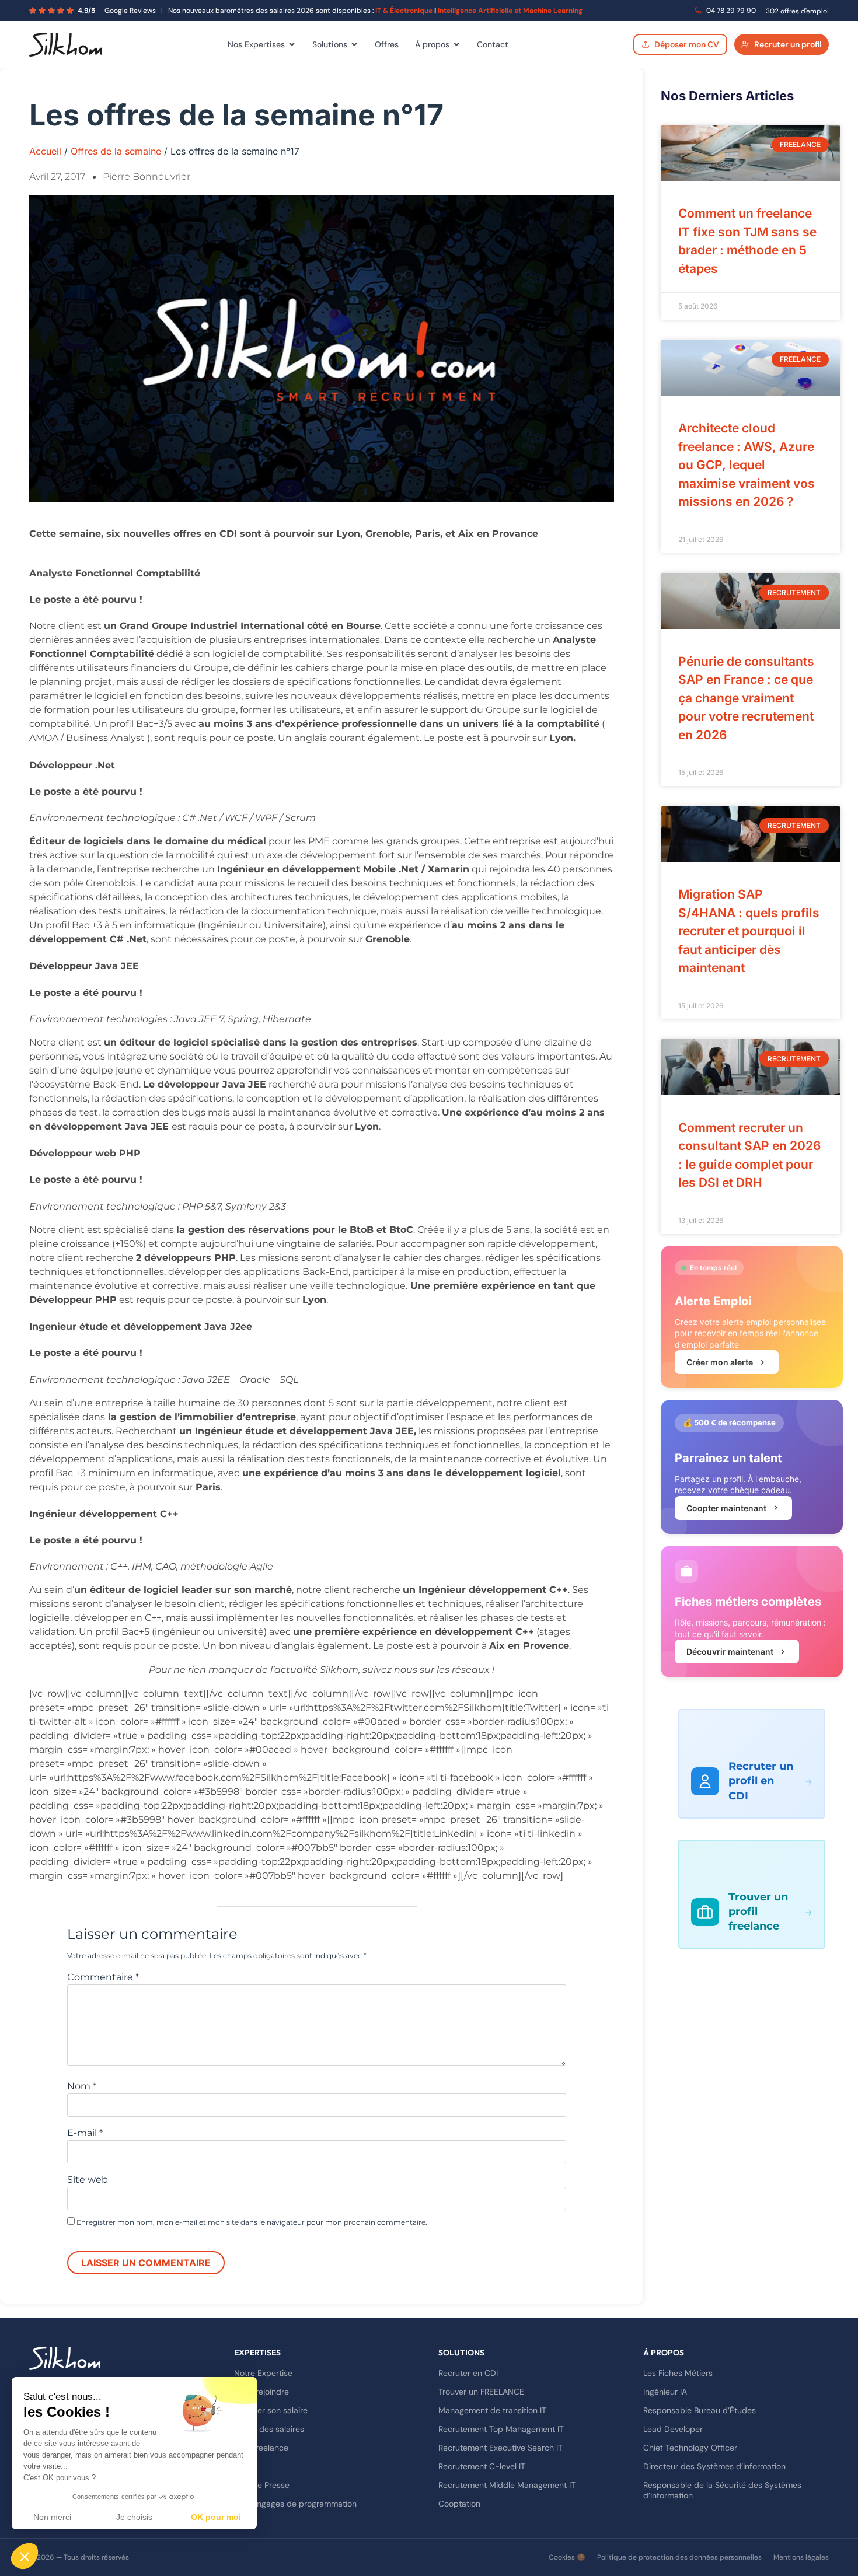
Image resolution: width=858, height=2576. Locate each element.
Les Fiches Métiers (678, 2373)
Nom (82, 2086)
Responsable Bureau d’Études (700, 2410)
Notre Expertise (263, 2373)
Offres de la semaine (116, 151)
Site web (88, 2180)
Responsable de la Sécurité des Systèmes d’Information (722, 2490)
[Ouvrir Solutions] (354, 44)
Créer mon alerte (720, 1362)
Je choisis (134, 2517)
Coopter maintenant (726, 1508)
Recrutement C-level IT (482, 2466)
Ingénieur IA (665, 2392)
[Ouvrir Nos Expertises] (292, 44)
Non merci (52, 2517)
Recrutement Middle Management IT (507, 2485)
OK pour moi (216, 2517)
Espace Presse (262, 2485)
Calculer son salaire (271, 2410)
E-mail (85, 2133)
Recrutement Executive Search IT (500, 2448)
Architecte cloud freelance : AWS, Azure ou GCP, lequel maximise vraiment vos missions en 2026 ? (747, 465)
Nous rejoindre (261, 2392)
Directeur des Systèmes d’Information (714, 2466)
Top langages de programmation (295, 2504)
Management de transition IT (492, 2410)
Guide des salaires (269, 2429)
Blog (242, 2466)
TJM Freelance (261, 2448)
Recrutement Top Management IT (501, 2429)
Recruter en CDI (468, 2373)
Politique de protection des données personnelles (679, 2557)
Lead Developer (673, 2429)
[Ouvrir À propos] (456, 44)
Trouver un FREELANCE (481, 2392)
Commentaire (103, 1977)
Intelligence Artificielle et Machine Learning (510, 11)
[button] (25, 2556)
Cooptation (459, 2504)
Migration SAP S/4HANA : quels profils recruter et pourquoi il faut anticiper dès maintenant (749, 931)
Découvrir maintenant (730, 1651)
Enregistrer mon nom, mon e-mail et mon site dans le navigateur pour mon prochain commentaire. (252, 2222)
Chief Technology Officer (690, 2448)
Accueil (45, 151)
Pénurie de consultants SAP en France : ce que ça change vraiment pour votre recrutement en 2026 (746, 698)
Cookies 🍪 (567, 2557)
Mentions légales (801, 2557)
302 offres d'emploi (797, 11)
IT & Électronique (404, 11)
